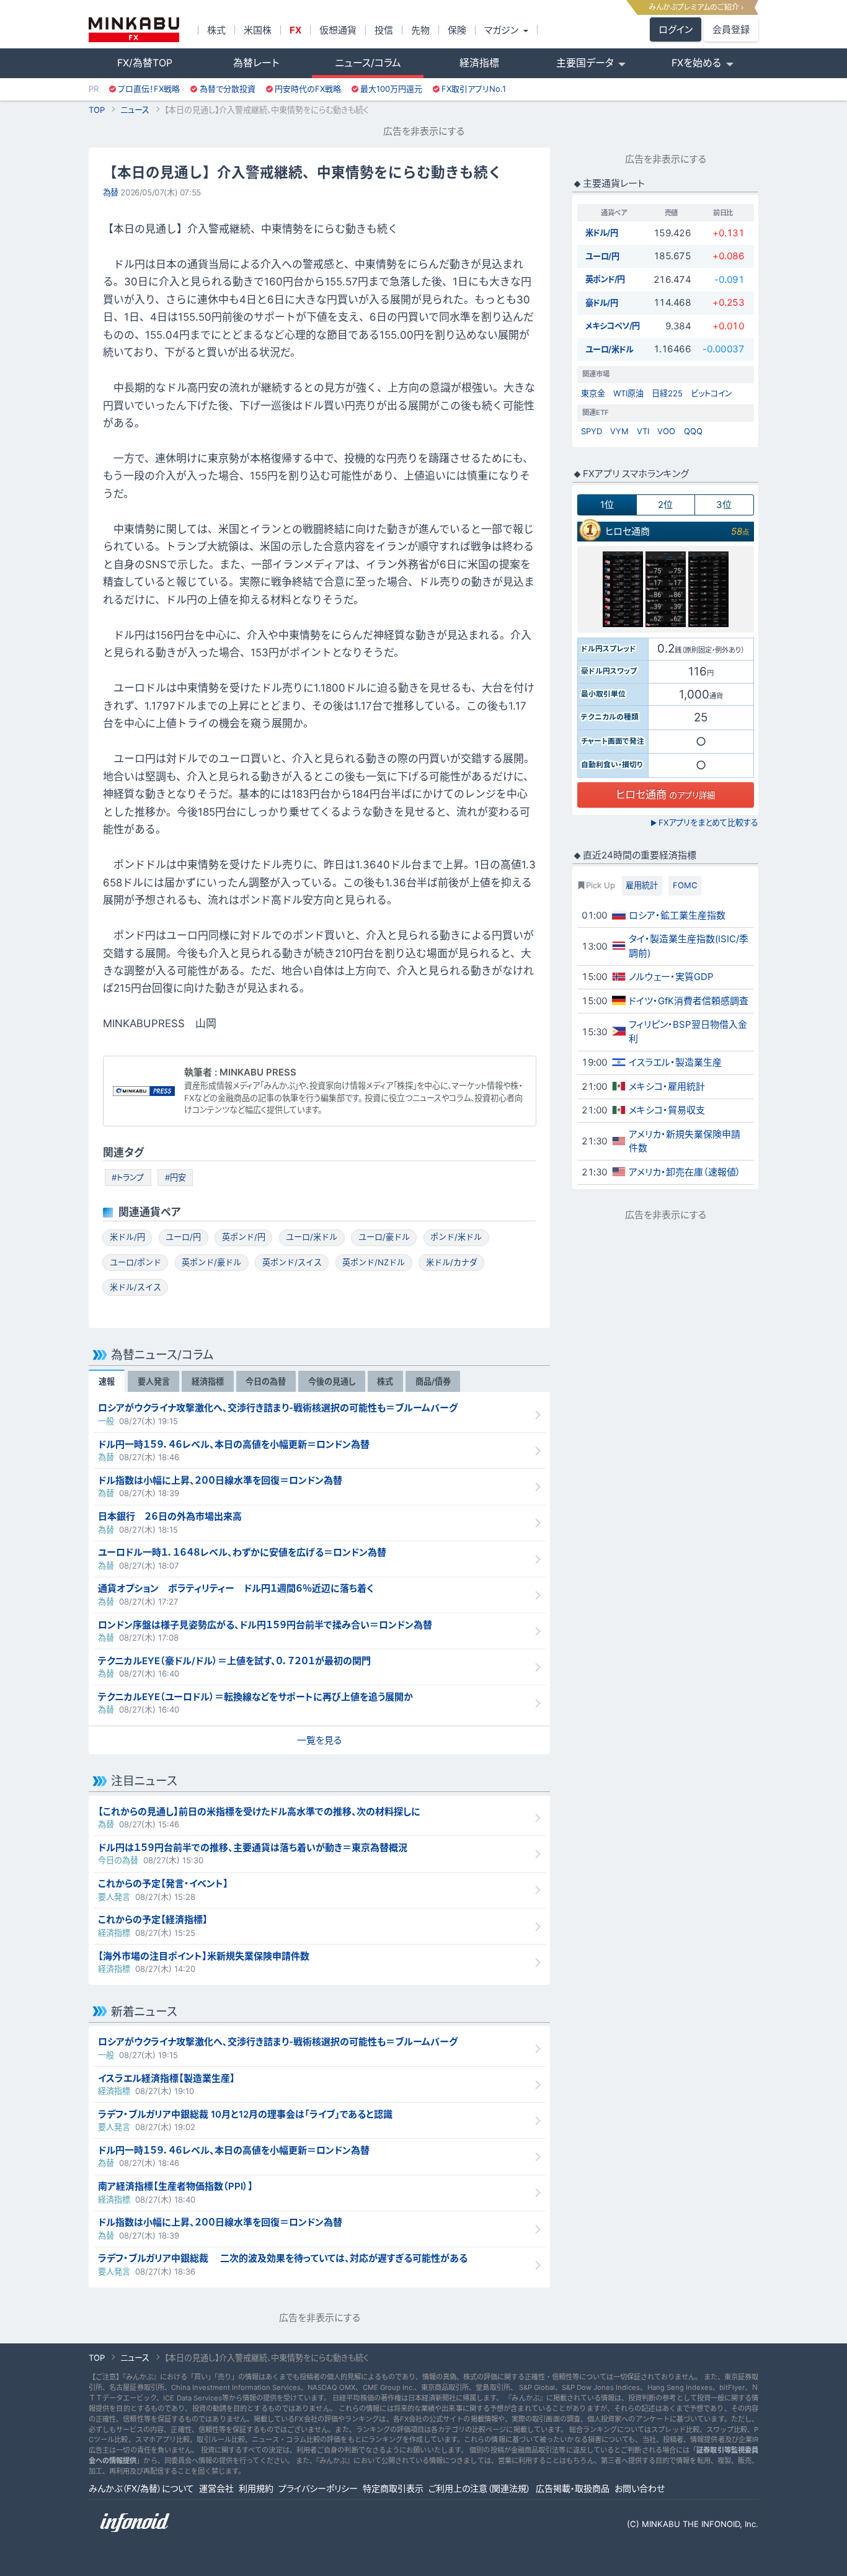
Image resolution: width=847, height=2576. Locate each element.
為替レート (256, 63)
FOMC (685, 885)
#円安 (175, 1177)
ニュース (135, 110)
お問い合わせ (640, 2488)
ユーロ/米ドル (312, 1237)
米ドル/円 (127, 1237)
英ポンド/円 (244, 1237)
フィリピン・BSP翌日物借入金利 (688, 1032)
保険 (457, 30)
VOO (666, 431)
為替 (111, 192)
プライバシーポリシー (318, 2488)
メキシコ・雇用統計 (667, 1086)
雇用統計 (642, 885)
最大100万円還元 (391, 89)
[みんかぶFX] (134, 30)
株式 (216, 30)
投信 (384, 30)
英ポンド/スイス (292, 1262)
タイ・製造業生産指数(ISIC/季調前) (689, 946)
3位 (724, 505)
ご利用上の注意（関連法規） (480, 2488)
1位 (607, 505)
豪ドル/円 (602, 303)
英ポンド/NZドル (374, 1262)
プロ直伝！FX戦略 (149, 89)
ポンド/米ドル (456, 1237)
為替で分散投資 (228, 89)
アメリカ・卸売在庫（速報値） (685, 1172)
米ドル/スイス (135, 1287)
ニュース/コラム (368, 63)
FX (295, 30)
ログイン (676, 29)
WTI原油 (628, 393)
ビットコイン (712, 393)
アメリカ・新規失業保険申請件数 (685, 1141)
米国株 (258, 30)
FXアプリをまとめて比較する (704, 822)
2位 (665, 505)
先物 (420, 30)
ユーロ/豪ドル (384, 1237)
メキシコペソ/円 (613, 326)
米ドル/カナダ (452, 1262)
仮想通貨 (338, 30)
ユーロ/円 (183, 1237)
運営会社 (216, 2488)
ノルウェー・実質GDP (671, 977)
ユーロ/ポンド (135, 1262)
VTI (643, 431)
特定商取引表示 (393, 2488)
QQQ (693, 431)
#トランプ (128, 1177)
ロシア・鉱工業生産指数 (677, 915)
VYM (619, 431)
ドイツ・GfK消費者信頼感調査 (689, 1001)
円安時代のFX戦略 (308, 89)
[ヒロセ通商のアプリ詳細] (666, 589)
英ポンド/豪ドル (211, 1262)
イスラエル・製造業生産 (675, 1062)
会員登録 (731, 29)
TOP (97, 110)
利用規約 (256, 2488)
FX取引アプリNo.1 (474, 89)
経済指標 (479, 63)
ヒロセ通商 (627, 531)
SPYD (592, 431)
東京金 (593, 393)
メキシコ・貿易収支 (667, 1110)
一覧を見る (319, 1740)
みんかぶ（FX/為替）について (141, 2488)
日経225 (667, 393)
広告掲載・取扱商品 (573, 2488)
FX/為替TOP (145, 63)
